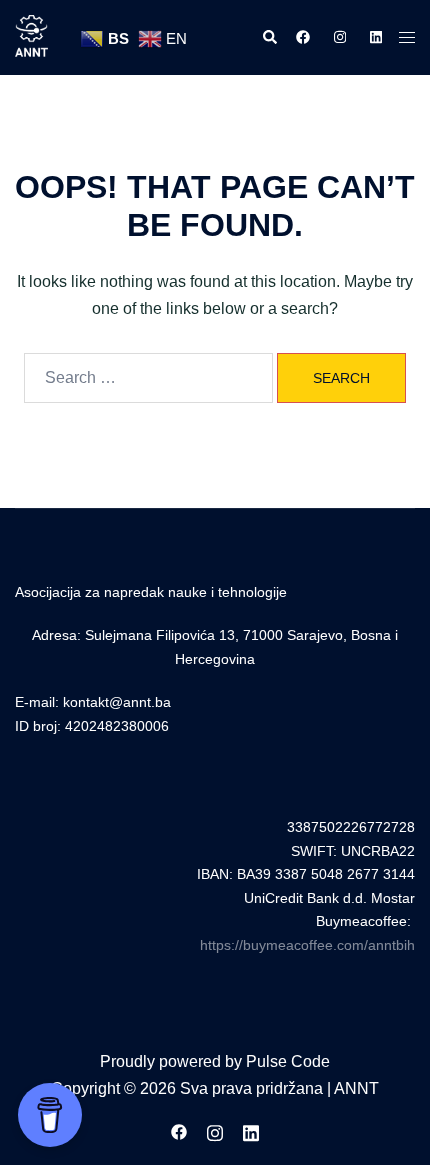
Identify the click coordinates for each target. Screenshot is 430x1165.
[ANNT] (31, 36)
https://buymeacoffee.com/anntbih (307, 945)
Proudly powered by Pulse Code (215, 1061)
